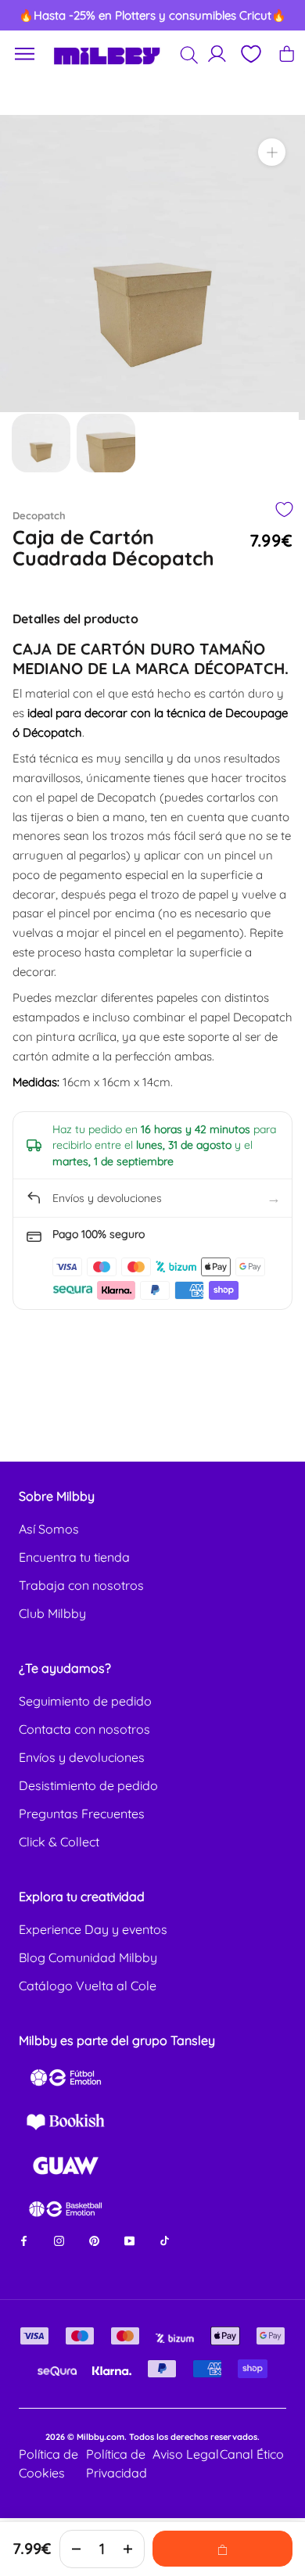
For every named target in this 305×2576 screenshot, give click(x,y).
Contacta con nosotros (84, 1729)
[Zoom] (272, 152)
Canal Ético (252, 2454)
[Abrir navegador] (25, 54)
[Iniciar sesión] (217, 54)
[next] (278, 16)
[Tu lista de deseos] (250, 54)
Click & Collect (59, 1842)
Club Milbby (52, 1613)
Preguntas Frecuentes (82, 1814)
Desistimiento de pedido (88, 1785)
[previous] (27, 16)
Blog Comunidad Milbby (88, 1957)
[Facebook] (24, 2240)
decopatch (39, 515)
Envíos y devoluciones (82, 1757)
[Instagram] (59, 2240)
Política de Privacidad (117, 2463)
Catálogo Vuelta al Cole (88, 1986)
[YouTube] (129, 2240)
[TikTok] (165, 2240)
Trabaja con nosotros (81, 1585)
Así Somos (49, 1529)
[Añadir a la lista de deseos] (283, 509)
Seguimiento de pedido (85, 1701)
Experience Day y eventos (93, 1929)
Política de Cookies (48, 2463)
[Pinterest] (94, 2240)
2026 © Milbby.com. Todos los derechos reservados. (152, 2437)
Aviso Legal (186, 2454)
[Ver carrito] (287, 54)
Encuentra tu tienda (74, 1557)
